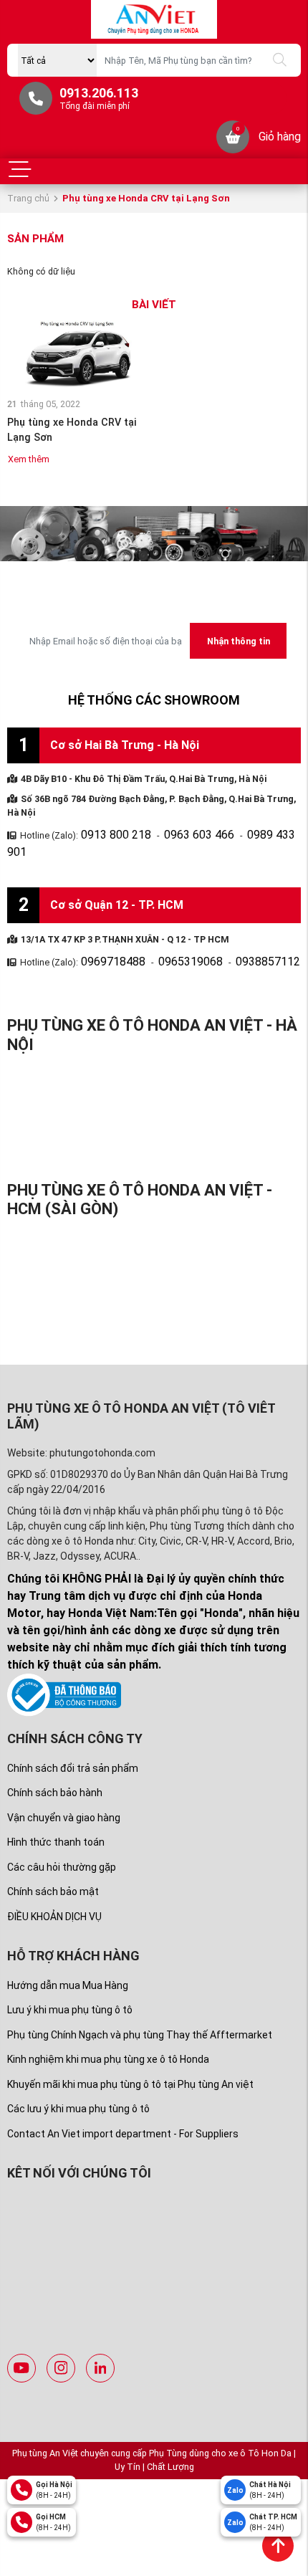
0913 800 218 (108, 833)
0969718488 (106, 939)
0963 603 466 (175, 833)
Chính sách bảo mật (53, 1867)
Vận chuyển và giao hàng (64, 1793)
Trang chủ (28, 198)
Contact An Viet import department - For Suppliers (123, 2109)
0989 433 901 (243, 833)
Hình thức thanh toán (56, 1818)
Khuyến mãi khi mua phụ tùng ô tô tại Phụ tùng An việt (130, 2060)
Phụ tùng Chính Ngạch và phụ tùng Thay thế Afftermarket (140, 2010)
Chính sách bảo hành (55, 1768)
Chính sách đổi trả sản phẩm (73, 1744)
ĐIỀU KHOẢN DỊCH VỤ (54, 1892)
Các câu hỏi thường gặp (62, 1843)
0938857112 (232, 939)
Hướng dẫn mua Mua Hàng (68, 1961)
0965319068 (169, 939)
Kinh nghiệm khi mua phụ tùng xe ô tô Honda (108, 2035)
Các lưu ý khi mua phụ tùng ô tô (78, 2084)
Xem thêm (29, 459)
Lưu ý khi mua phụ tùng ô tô (70, 1985)
